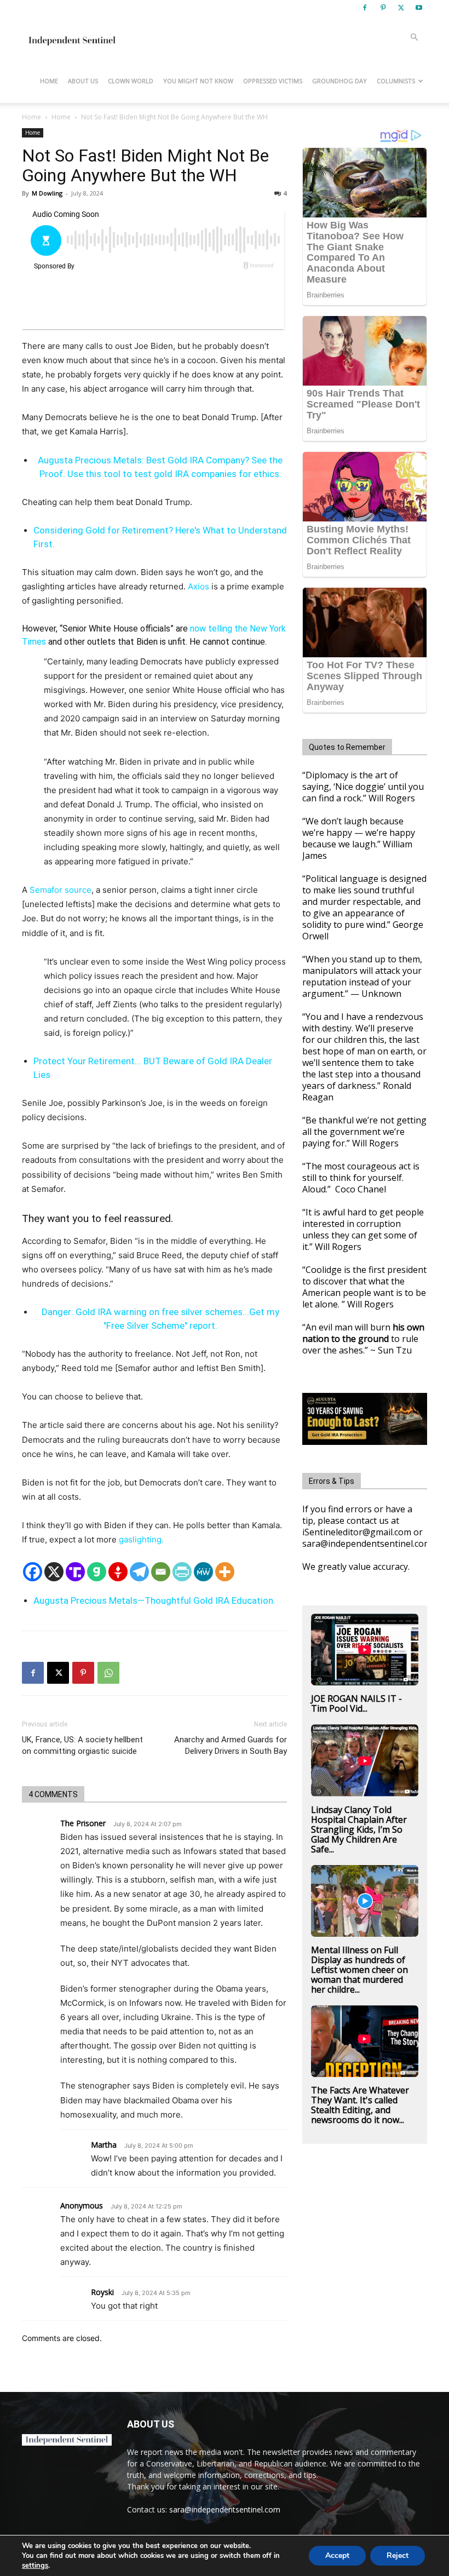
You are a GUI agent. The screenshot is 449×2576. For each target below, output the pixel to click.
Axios (198, 586)
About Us (83, 81)
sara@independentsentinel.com (225, 2509)
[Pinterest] (383, 8)
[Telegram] (139, 1572)
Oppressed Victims (273, 81)
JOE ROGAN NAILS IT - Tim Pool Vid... (356, 1703)
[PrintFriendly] (182, 1572)
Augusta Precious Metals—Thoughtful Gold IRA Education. (154, 1600)
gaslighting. (141, 1539)
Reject (398, 2555)
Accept (337, 2555)
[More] (225, 1572)
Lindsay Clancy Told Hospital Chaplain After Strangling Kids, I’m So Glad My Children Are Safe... (359, 1829)
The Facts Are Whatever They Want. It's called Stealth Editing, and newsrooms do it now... (360, 2105)
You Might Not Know (198, 81)
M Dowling (47, 193)
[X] (401, 8)
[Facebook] (365, 8)
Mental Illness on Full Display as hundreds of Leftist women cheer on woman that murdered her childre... (359, 1970)
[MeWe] (203, 1572)
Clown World (131, 81)
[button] (414, 38)
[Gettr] (118, 1572)
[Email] (161, 1572)
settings (35, 2566)
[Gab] (97, 1572)
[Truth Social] (75, 1572)
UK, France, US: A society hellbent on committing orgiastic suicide (82, 1745)
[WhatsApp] (108, 1673)
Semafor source (61, 890)
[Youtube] (419, 8)
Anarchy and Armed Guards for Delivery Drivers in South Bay (231, 1745)
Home (49, 81)
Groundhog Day (339, 81)
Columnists (396, 81)
